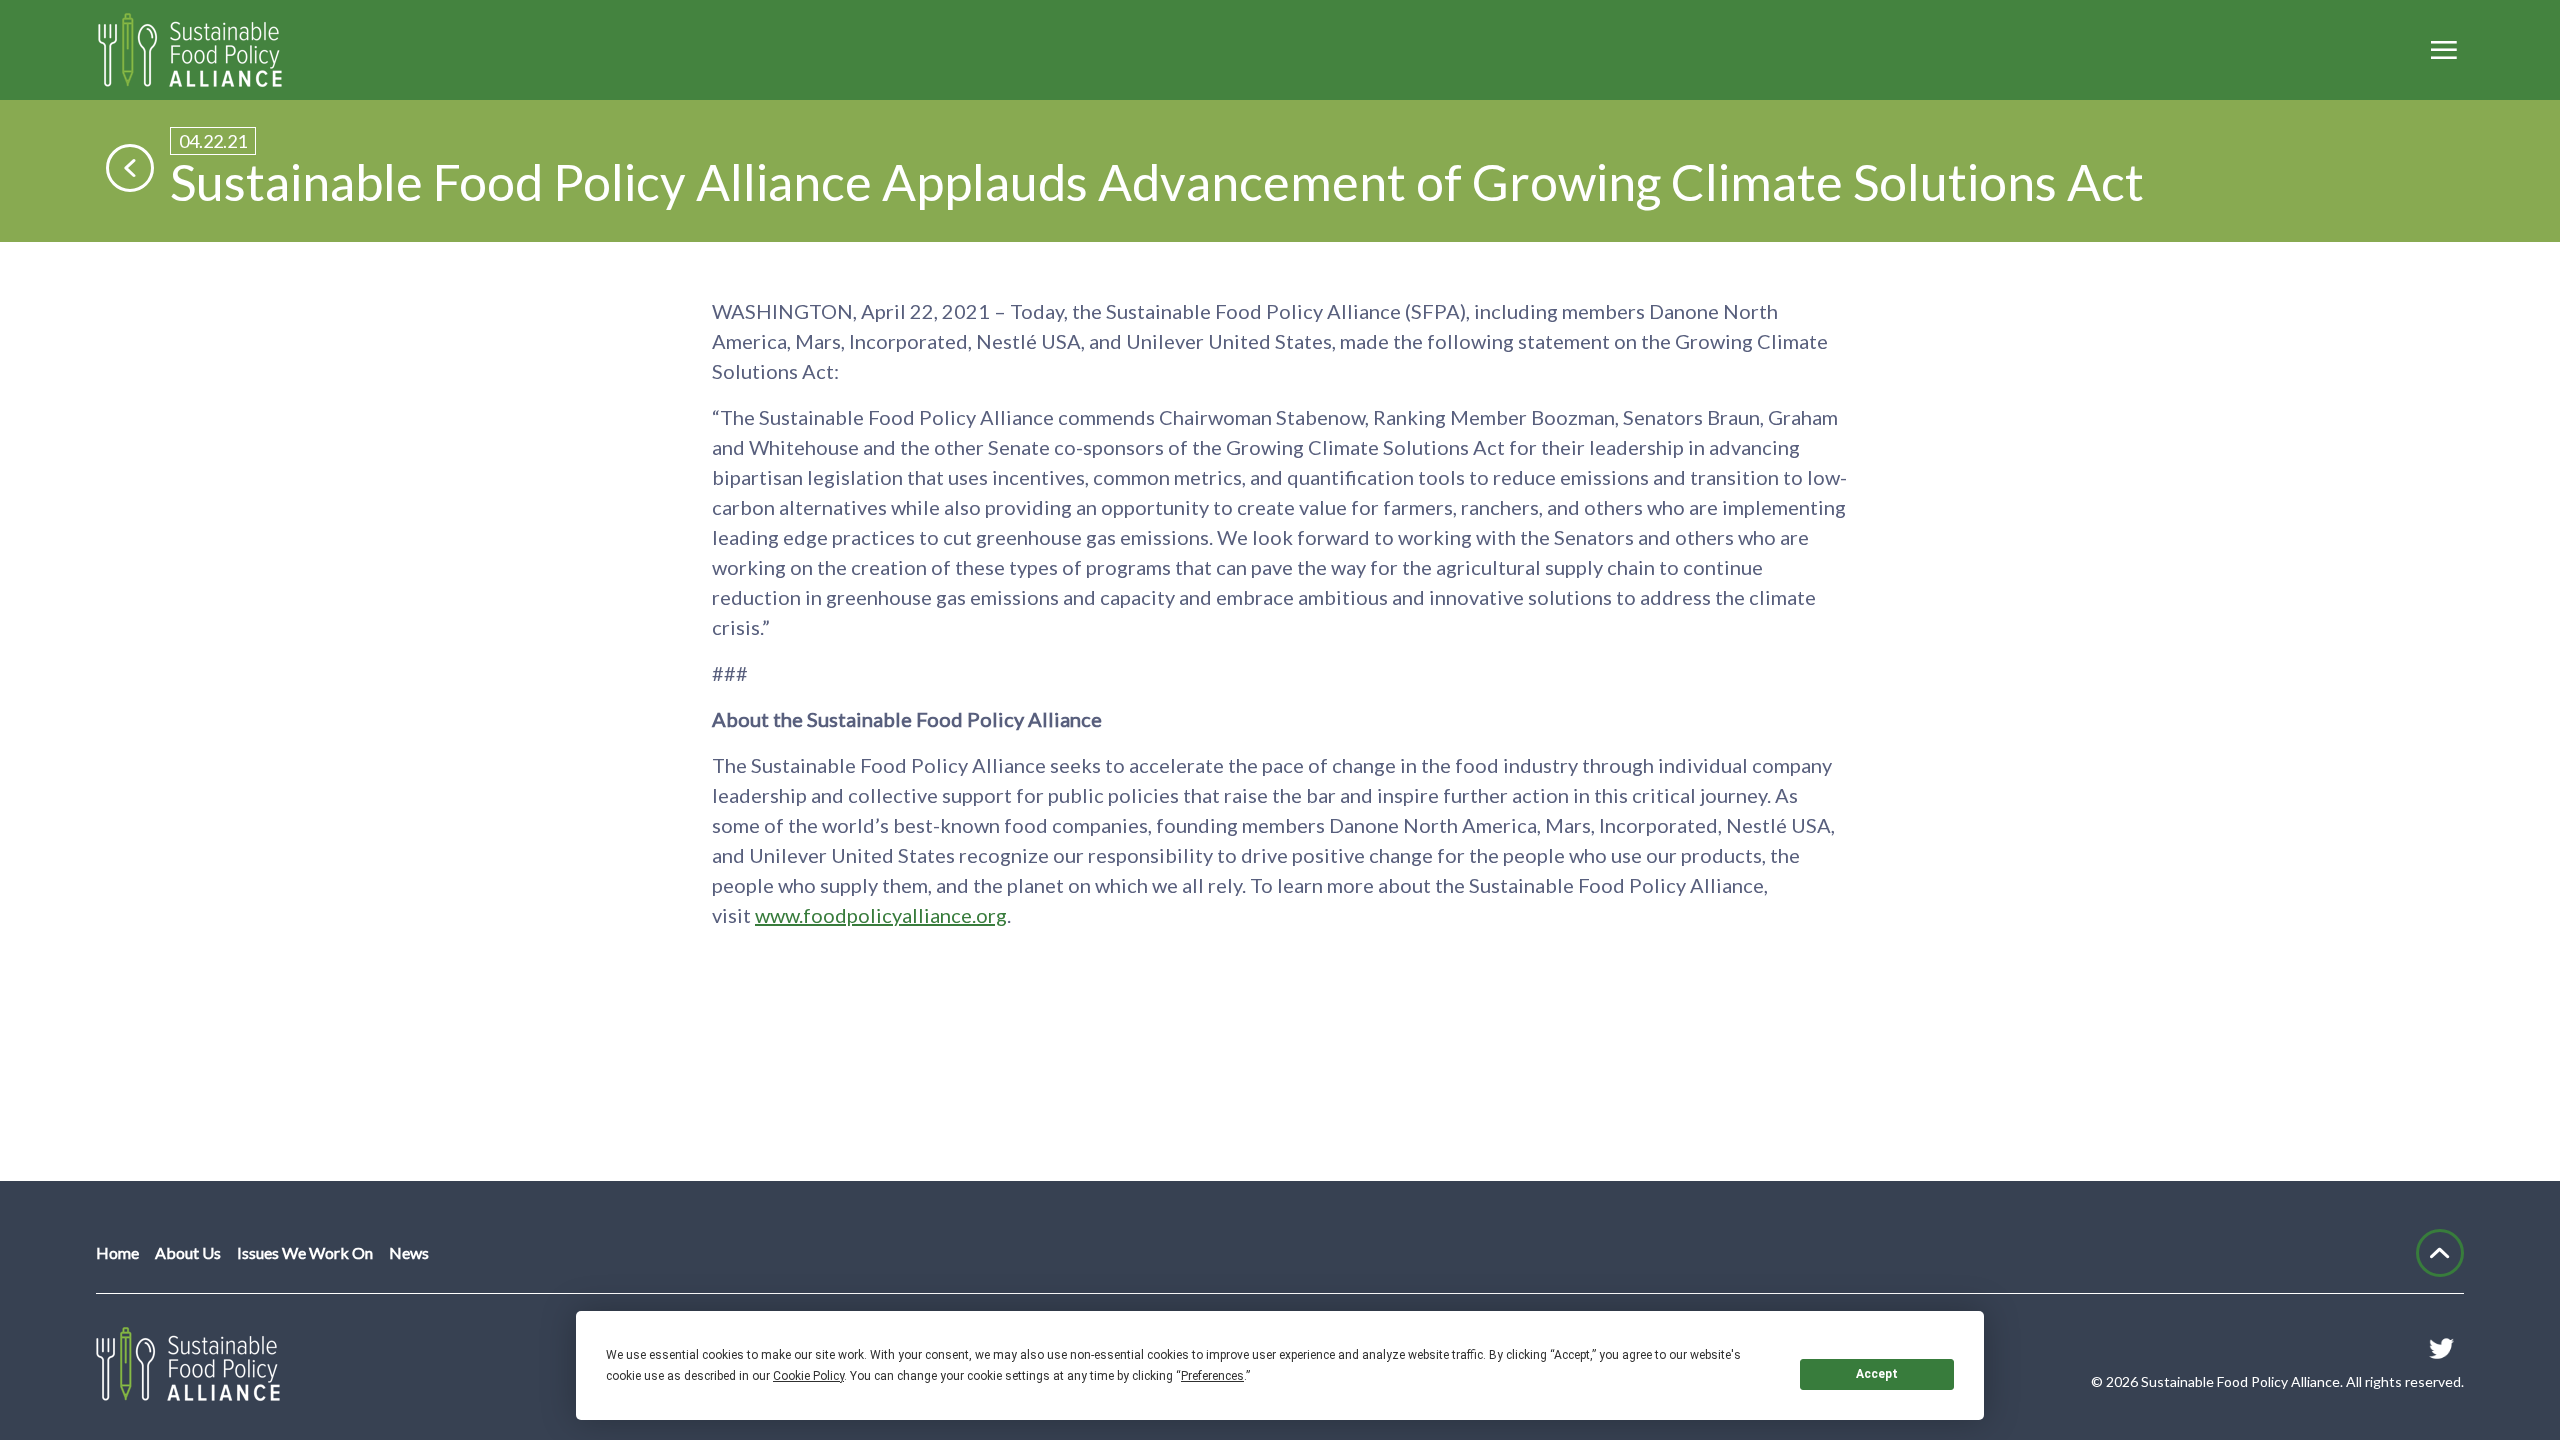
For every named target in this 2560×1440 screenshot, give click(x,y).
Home (117, 1252)
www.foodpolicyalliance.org (881, 915)
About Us (188, 1252)
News (409, 1252)
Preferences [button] (1212, 1376)
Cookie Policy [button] (808, 1376)
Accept (1877, 1374)
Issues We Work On (305, 1252)
